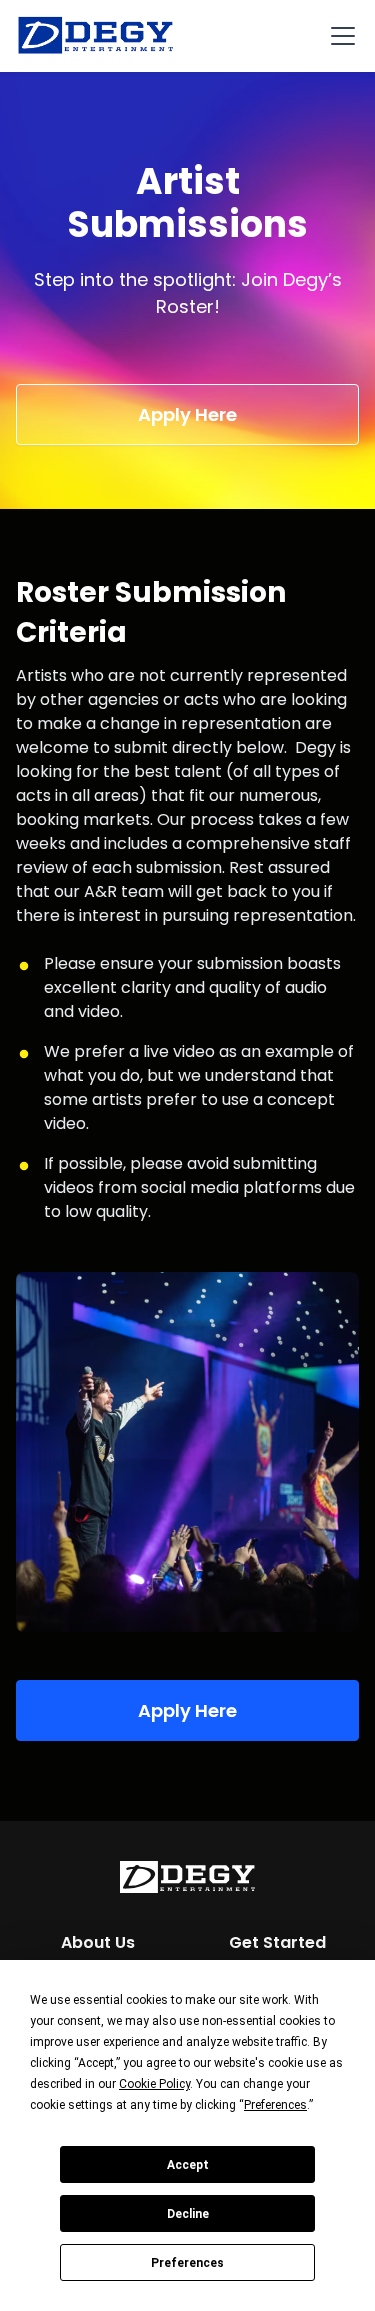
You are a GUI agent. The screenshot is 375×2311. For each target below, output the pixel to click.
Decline (188, 2214)
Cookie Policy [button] (154, 2084)
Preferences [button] (275, 2105)
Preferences (187, 2263)
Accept (188, 2165)
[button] (339, 36)
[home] (96, 36)
